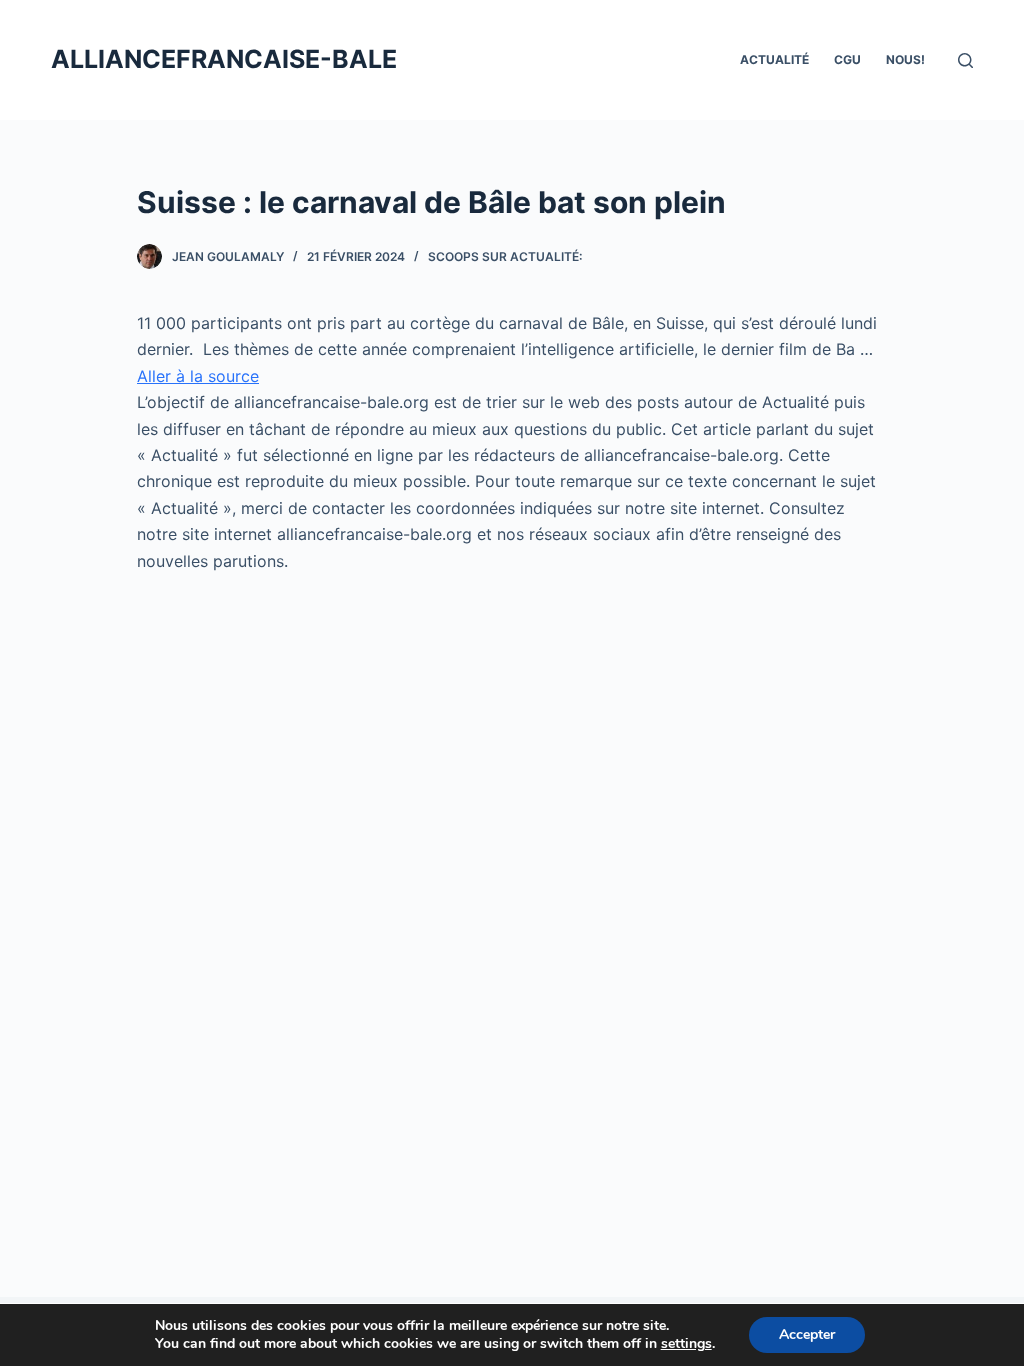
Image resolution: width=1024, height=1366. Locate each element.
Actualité (774, 59)
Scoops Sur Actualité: (505, 256)
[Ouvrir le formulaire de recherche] (965, 60)
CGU (847, 59)
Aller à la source (198, 376)
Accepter (807, 1334)
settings (686, 1344)
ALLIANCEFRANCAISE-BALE (224, 59)
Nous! (905, 59)
